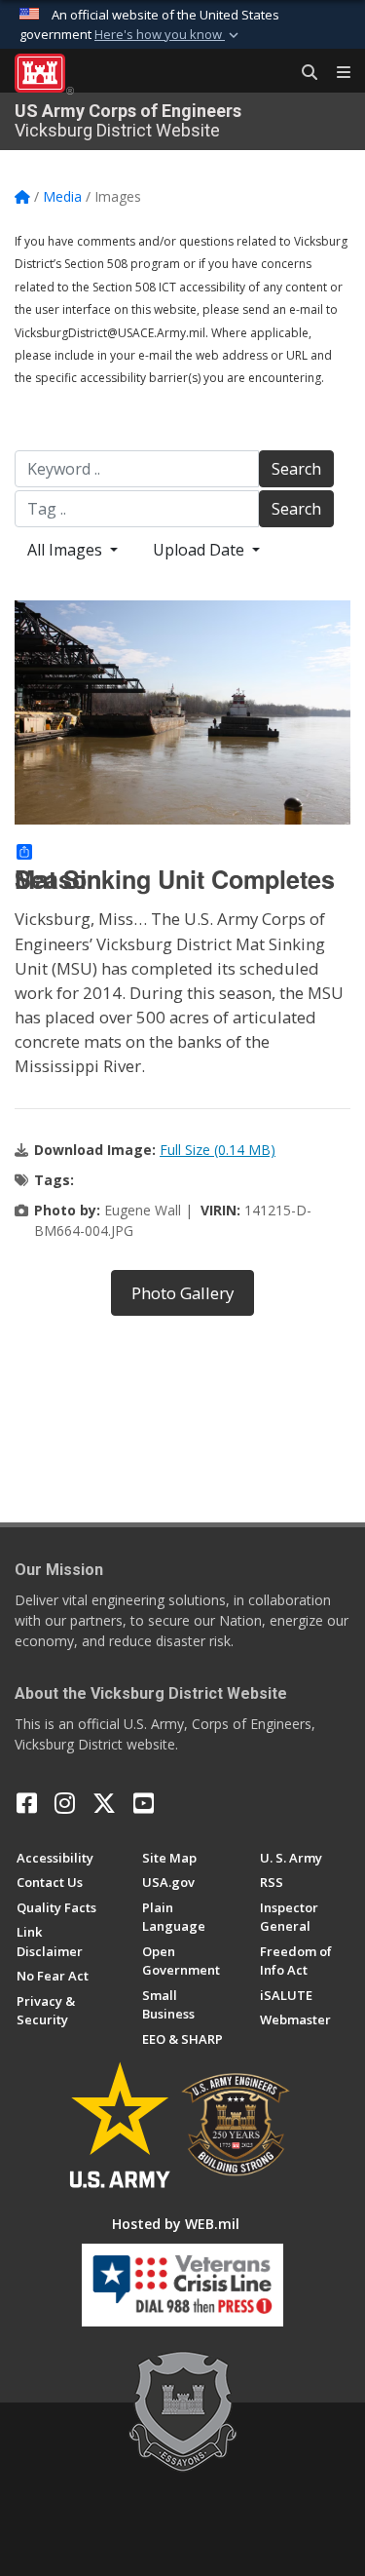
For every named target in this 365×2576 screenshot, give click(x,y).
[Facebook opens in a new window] (27, 1803)
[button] (168, 35)
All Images (67, 550)
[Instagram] (65, 1803)
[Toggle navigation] (336, 73)
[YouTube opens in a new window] (144, 1803)
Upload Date (201, 550)
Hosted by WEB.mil (176, 2224)
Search (296, 469)
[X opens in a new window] (104, 1803)
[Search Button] (303, 73)
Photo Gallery (182, 1293)
